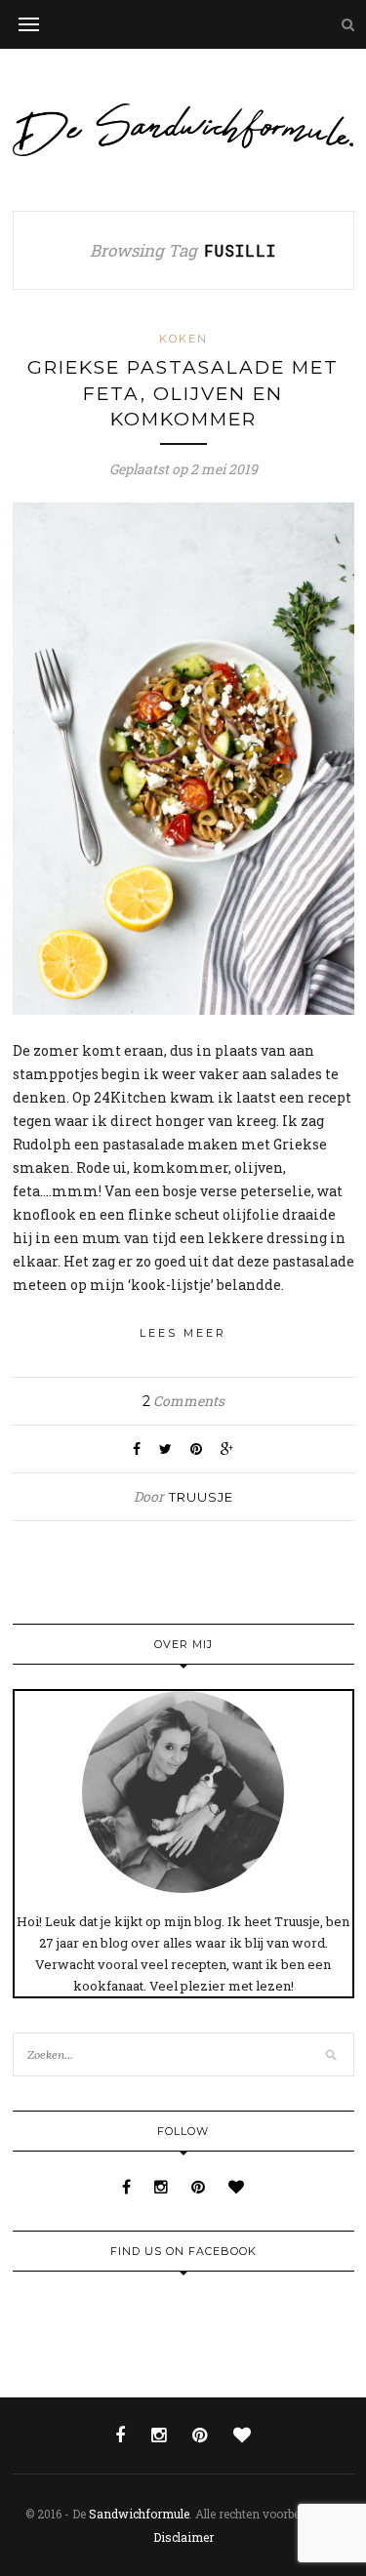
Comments (183, 1401)
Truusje (201, 1497)
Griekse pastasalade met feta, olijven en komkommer (183, 393)
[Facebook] (128, 2186)
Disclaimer (183, 2537)
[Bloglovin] (236, 2186)
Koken (183, 339)
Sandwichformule (139, 2514)
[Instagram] (163, 2186)
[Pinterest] (200, 2186)
